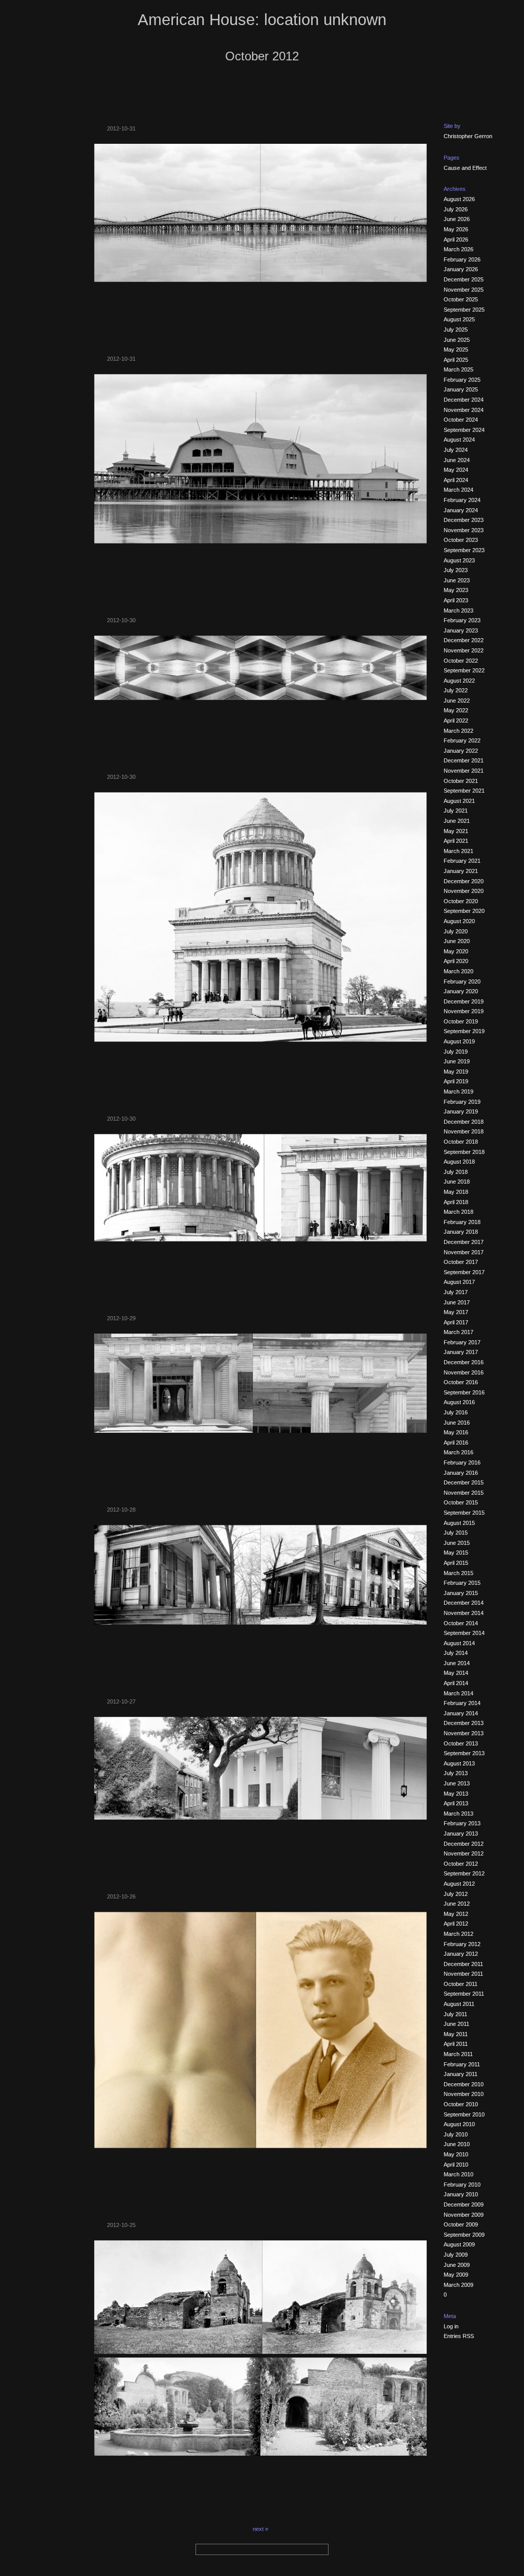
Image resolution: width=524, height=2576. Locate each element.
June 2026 (457, 219)
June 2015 (457, 1543)
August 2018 (459, 1162)
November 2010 (464, 2094)
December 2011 (463, 1964)
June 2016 (457, 1423)
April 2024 (456, 480)
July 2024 (456, 450)
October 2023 (461, 540)
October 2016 (461, 1382)
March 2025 (458, 369)
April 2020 (456, 961)
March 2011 (458, 2054)
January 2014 (461, 1713)
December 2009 (464, 2204)
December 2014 (464, 1603)
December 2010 (464, 2084)
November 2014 (464, 1613)
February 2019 (462, 1102)
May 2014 (456, 1673)
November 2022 (464, 650)
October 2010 (461, 2104)
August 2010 (459, 2124)
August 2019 (459, 1041)
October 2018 (461, 1142)
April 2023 (456, 600)
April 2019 (456, 1081)
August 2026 (459, 199)
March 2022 (458, 731)
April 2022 (456, 721)
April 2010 (456, 2165)
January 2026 (461, 269)
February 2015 (462, 1583)
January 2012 (461, 1954)
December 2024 (464, 400)
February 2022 (462, 740)
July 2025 (456, 330)
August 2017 (459, 1282)
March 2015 (458, 1573)
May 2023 (456, 590)
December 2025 (464, 279)
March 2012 (458, 1934)
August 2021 (459, 801)
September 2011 (464, 1994)
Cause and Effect (465, 168)
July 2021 (456, 811)
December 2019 (464, 1001)
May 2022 (456, 710)
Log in (451, 2326)
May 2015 (456, 1553)
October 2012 (461, 1864)
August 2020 (459, 921)
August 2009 (459, 2244)
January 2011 (461, 2074)
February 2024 (462, 500)
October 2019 (461, 1021)
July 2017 (456, 1292)
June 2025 (457, 340)
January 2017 (461, 1352)
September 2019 (464, 1031)
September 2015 (464, 1513)
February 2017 (462, 1342)
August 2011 (459, 2004)
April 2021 (456, 841)
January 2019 (461, 1111)
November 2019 (464, 1011)
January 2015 (461, 1593)
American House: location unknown (262, 20)
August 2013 (459, 1763)
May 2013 (456, 1794)
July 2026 (456, 209)
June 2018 (457, 1182)
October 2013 (461, 1743)
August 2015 (459, 1523)
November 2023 (464, 530)
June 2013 (457, 1783)
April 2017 (456, 1322)
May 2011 (456, 2034)
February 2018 (462, 1222)
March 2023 (458, 610)
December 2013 (464, 1723)
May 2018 (456, 1192)
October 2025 (461, 299)
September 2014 (464, 1633)
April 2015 (456, 1563)
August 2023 (459, 560)
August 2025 (459, 319)
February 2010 (462, 2185)
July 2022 (456, 690)
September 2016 (464, 1392)
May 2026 (456, 229)
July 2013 (456, 1773)
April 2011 (456, 2044)
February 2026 (462, 259)
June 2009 (457, 2265)
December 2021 (464, 760)
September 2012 (464, 1873)
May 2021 (456, 831)
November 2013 (464, 1733)
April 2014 (456, 1683)
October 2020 (461, 901)
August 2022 (459, 681)
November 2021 (464, 771)
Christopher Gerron (468, 136)
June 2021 (457, 821)
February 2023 (462, 620)
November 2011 (463, 1974)
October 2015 (461, 1502)
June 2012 (457, 1904)
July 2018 (456, 1172)
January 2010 (461, 2194)
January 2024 (461, 510)
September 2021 (464, 791)
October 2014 (461, 1623)
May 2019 (456, 1072)
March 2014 (458, 1693)
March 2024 (458, 490)
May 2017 (456, 1312)
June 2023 (457, 580)
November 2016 (464, 1372)
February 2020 (462, 981)
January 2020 (461, 991)
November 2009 (464, 2215)
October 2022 (461, 661)
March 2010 (458, 2174)
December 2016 (464, 1362)
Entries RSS (459, 2336)
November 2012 (464, 1853)
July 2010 (456, 2134)
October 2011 (461, 1984)
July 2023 (456, 570)
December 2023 (464, 520)
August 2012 (459, 1884)
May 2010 (456, 2154)
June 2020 (457, 941)
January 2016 (461, 1473)
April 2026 (456, 239)
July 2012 (456, 1894)
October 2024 (461, 420)
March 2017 (458, 1332)
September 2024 (464, 430)
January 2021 (461, 871)
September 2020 (464, 911)
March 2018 (458, 1212)
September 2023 (464, 550)
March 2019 (458, 1091)
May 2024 (456, 470)
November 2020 (464, 891)
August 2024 (459, 440)
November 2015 (464, 1493)
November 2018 (464, 1131)
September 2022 (464, 670)
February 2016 (462, 1462)
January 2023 (461, 630)
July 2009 (456, 2255)
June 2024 (457, 460)
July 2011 (455, 2014)
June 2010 (457, 2144)
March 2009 (458, 2285)
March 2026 (458, 249)
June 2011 (456, 2024)
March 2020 (458, 971)
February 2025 (462, 380)
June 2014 (457, 1663)
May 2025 (456, 350)
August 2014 (459, 1643)
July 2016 (456, 1412)
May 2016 (456, 1432)
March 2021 (458, 851)
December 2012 (464, 1844)
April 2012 (456, 1924)
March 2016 (458, 1452)
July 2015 (456, 1533)
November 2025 (464, 290)
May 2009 (456, 2275)
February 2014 (462, 1703)
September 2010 (464, 2114)
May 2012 (456, 1914)
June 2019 (457, 1061)
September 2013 (464, 1753)
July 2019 (456, 1052)
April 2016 (456, 1443)
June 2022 (457, 701)
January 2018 (461, 1232)
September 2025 (464, 310)
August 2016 (459, 1402)
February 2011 (462, 2064)
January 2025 (461, 389)
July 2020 (456, 931)
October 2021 (461, 781)
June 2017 (457, 1302)
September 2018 (464, 1152)
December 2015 (464, 1482)
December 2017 (464, 1242)
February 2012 (462, 1944)
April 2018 (456, 1202)
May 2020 (456, 951)
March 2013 (458, 1814)
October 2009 (461, 2224)
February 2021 (462, 861)
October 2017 (461, 1262)
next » (260, 2529)
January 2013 (461, 1833)
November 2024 (464, 410)
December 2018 (464, 1122)
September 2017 (464, 1272)
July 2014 (456, 1653)
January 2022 (461, 751)
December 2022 (464, 640)
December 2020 (464, 881)
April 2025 (456, 360)
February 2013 (462, 1823)
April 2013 (456, 1803)
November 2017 (464, 1252)
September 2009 (464, 2235)
